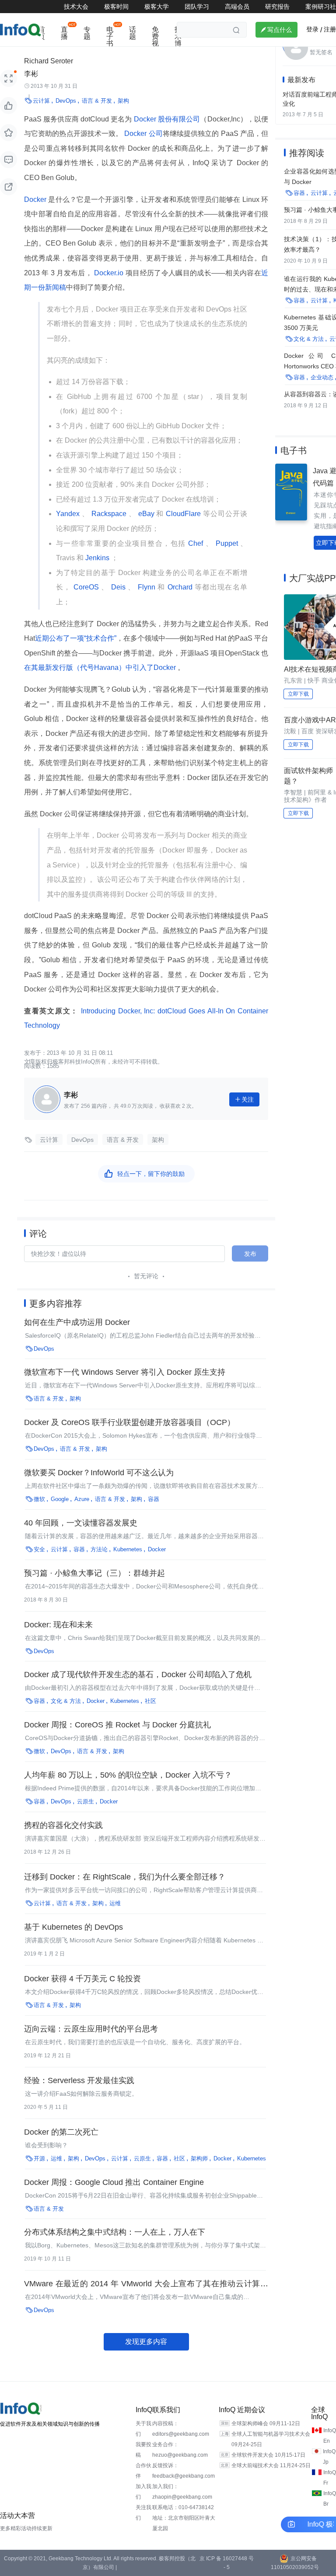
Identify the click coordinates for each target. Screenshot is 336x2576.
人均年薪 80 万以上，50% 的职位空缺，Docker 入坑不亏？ (128, 1775)
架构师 (199, 2158)
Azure (82, 1499)
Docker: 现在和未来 (58, 1625)
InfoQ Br (330, 2499)
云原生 (86, 1801)
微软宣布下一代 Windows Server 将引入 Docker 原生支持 (125, 1372)
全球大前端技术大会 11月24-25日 (271, 2465)
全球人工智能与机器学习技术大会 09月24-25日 (271, 2439)
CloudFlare (183, 514)
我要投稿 (143, 2450)
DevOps (66, 101)
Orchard (180, 587)
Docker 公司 (142, 133)
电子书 (110, 36)
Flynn (146, 587)
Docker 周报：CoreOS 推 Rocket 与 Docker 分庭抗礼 (117, 1725)
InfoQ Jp (329, 2457)
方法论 (99, 1549)
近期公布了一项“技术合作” (76, 638)
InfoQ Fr (330, 2478)
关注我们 (143, 2513)
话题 (133, 33)
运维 (115, 1903)
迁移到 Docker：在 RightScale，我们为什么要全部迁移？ (125, 1877)
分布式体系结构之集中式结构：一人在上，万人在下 (115, 2232)
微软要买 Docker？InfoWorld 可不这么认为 (99, 1473)
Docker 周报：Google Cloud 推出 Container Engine (114, 2182)
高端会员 (237, 7)
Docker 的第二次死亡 (61, 2132)
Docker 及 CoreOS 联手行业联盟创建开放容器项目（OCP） (129, 1422)
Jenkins (97, 558)
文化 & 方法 (66, 1701)
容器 (154, 1499)
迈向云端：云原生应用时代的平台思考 (91, 2029)
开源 (39, 2158)
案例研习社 (321, 7)
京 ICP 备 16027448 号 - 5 (227, 2563)
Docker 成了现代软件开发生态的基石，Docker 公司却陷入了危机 (138, 1675)
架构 (123, 101)
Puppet (227, 543)
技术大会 (76, 7)
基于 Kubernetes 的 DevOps (73, 1927)
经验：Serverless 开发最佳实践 (79, 2080)
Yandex (69, 514)
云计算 (41, 101)
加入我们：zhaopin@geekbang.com (182, 2492)
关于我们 (143, 2429)
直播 (64, 33)
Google (60, 1499)
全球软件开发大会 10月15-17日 (268, 2455)
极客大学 (157, 7)
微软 (39, 1499)
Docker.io (109, 273)
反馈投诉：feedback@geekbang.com (184, 2471)
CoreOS (86, 587)
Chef (196, 543)
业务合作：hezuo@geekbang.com (180, 2450)
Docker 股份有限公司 (166, 119)
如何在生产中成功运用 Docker (77, 1322)
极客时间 (116, 7)
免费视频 (155, 40)
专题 (87, 33)
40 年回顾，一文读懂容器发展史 (81, 1523)
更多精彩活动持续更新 (26, 2528)
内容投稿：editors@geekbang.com (181, 2429)
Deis (118, 587)
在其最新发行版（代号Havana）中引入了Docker (101, 667)
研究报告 (277, 7)
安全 (39, 1549)
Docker (36, 199)
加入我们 (143, 2492)
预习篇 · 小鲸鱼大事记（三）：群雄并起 (94, 1573)
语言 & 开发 (97, 101)
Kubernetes (128, 1549)
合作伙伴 (143, 2471)
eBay (146, 514)
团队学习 (197, 7)
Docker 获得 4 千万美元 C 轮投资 (82, 1979)
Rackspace (109, 514)
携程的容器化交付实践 (63, 1825)
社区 (150, 1701)
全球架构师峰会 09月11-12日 (266, 2423)
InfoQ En (330, 2436)
